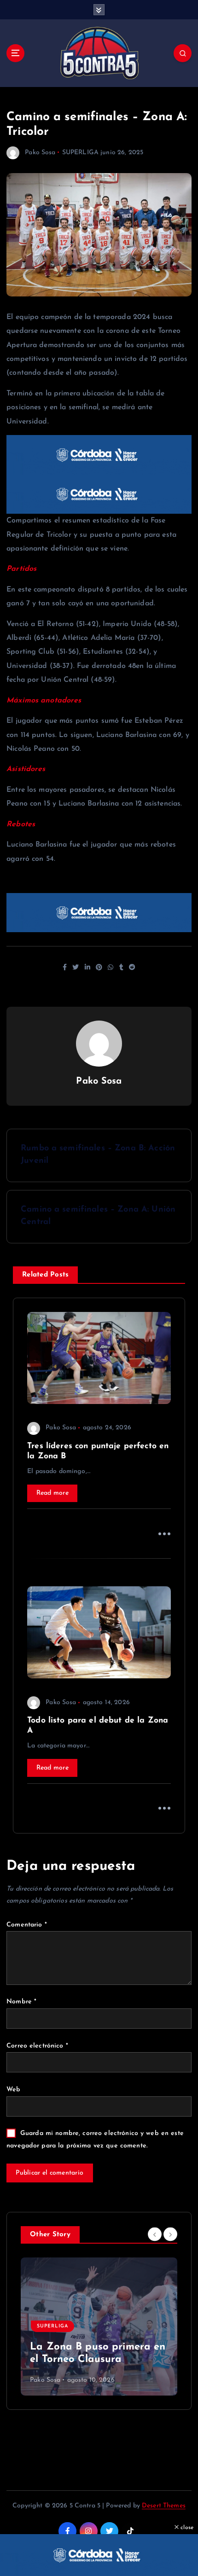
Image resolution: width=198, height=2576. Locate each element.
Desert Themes (164, 2506)
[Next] (170, 2234)
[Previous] (155, 2234)
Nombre (21, 2002)
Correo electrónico (37, 2046)
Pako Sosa (40, 153)
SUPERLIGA (80, 153)
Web (13, 2090)
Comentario (27, 1925)
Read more (52, 1493)
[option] (99, 2327)
